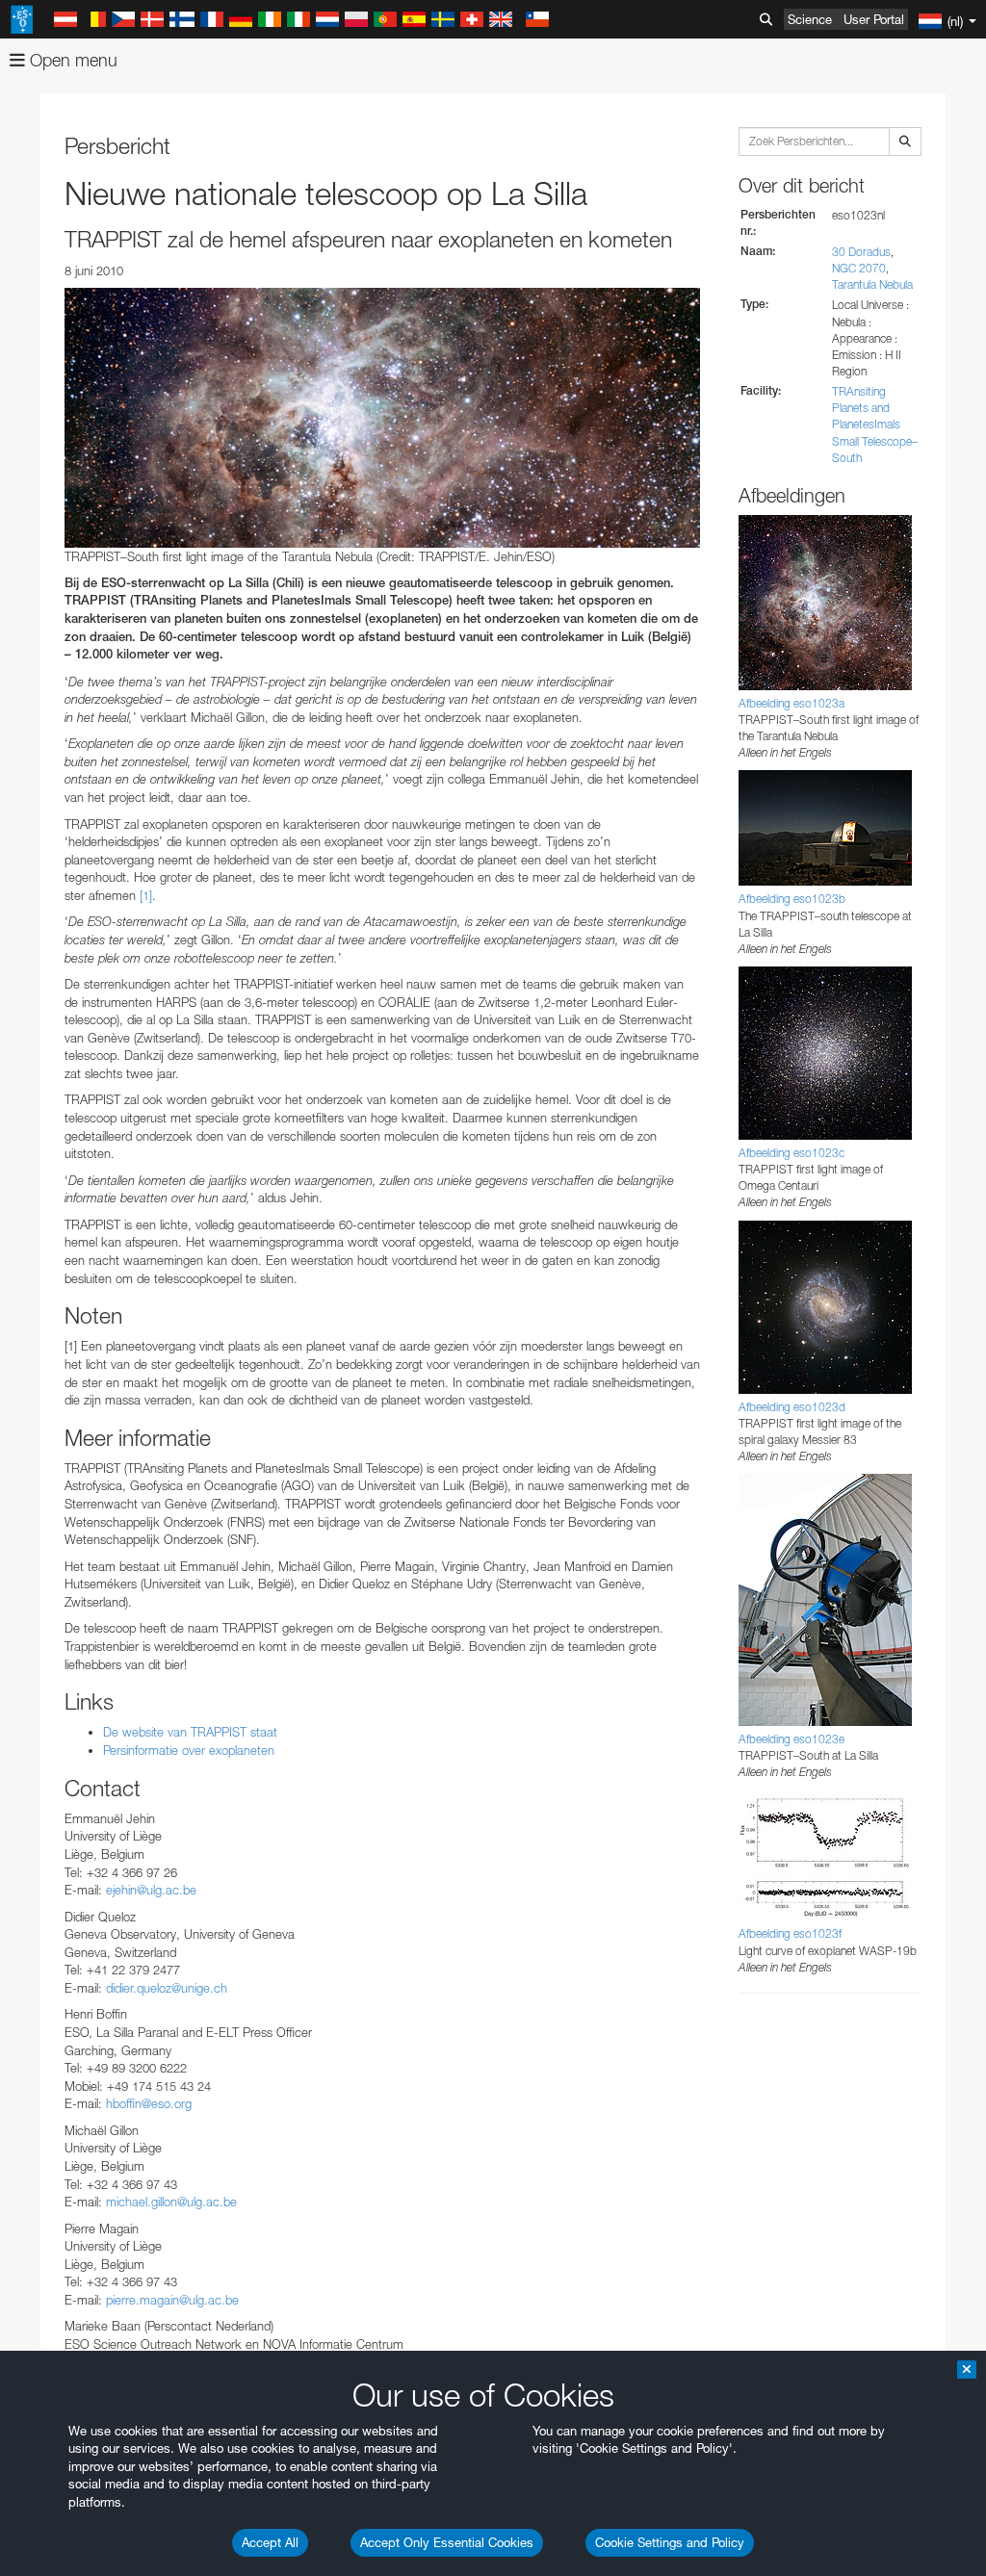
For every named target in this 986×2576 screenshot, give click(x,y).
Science (810, 19)
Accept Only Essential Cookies (447, 2542)
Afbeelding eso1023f (790, 1933)
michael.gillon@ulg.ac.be (171, 2202)
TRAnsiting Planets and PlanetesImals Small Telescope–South (875, 425)
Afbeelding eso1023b (792, 899)
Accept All (270, 2542)
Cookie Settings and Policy (670, 2542)
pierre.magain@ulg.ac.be (172, 2300)
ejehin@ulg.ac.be (151, 1890)
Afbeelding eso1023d (792, 1407)
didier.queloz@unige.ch (167, 1988)
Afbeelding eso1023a (791, 703)
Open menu (71, 60)
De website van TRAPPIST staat (190, 1732)
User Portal (874, 19)
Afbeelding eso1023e (791, 1739)
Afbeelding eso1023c (791, 1153)
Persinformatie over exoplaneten (189, 1750)
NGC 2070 (859, 268)
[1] (146, 895)
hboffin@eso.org (149, 2103)
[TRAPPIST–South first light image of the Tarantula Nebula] (382, 418)
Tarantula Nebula (872, 284)
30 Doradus (861, 252)
